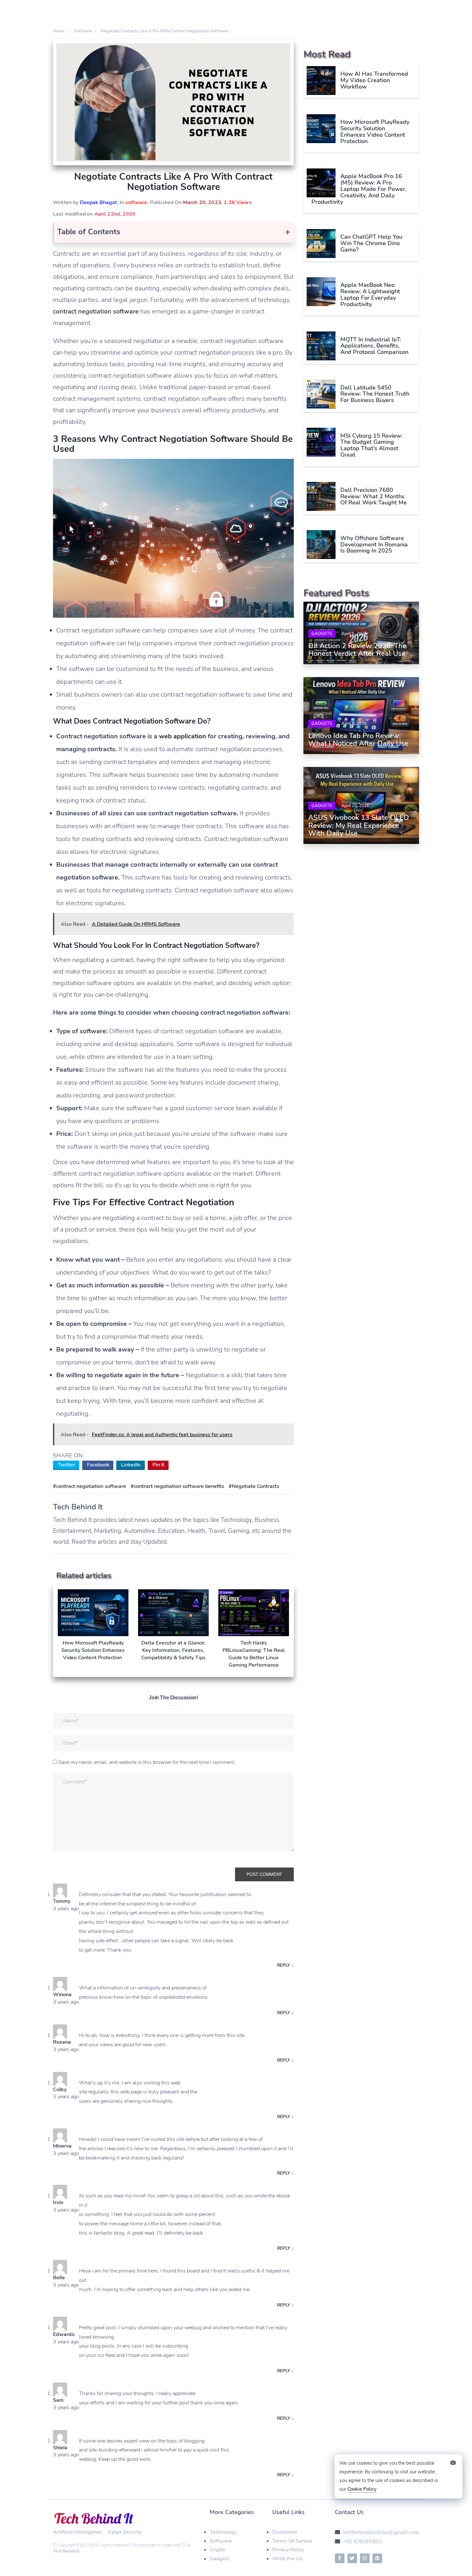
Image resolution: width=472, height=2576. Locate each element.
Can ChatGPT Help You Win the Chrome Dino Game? (371, 243)
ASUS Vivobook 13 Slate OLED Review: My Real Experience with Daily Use (359, 826)
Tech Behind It (66, 2551)
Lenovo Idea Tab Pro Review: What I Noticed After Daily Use (358, 740)
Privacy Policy (288, 2550)
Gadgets (322, 634)
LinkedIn (131, 1465)
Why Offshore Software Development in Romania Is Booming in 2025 (374, 544)
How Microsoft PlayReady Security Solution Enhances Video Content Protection (375, 131)
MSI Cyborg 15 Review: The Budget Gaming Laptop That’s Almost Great (371, 445)
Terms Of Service (292, 2541)
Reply (285, 1965)
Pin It (158, 1465)
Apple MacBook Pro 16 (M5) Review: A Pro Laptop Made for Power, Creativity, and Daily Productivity (359, 189)
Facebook (98, 1465)
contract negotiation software (96, 311)
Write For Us (287, 2559)
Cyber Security (125, 2532)
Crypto (218, 2550)
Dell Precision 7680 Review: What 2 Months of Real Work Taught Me (374, 496)
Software (221, 2541)
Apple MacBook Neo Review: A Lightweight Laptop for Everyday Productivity (370, 294)
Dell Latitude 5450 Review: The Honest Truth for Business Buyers (375, 394)
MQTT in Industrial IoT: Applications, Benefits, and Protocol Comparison (374, 346)
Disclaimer (285, 2532)
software (136, 202)
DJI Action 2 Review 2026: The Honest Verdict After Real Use (357, 650)
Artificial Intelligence (77, 2532)
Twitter (66, 1465)
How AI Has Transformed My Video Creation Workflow (374, 80)
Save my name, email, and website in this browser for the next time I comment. (147, 1762)
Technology (223, 2532)
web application (183, 736)
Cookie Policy (362, 2489)
